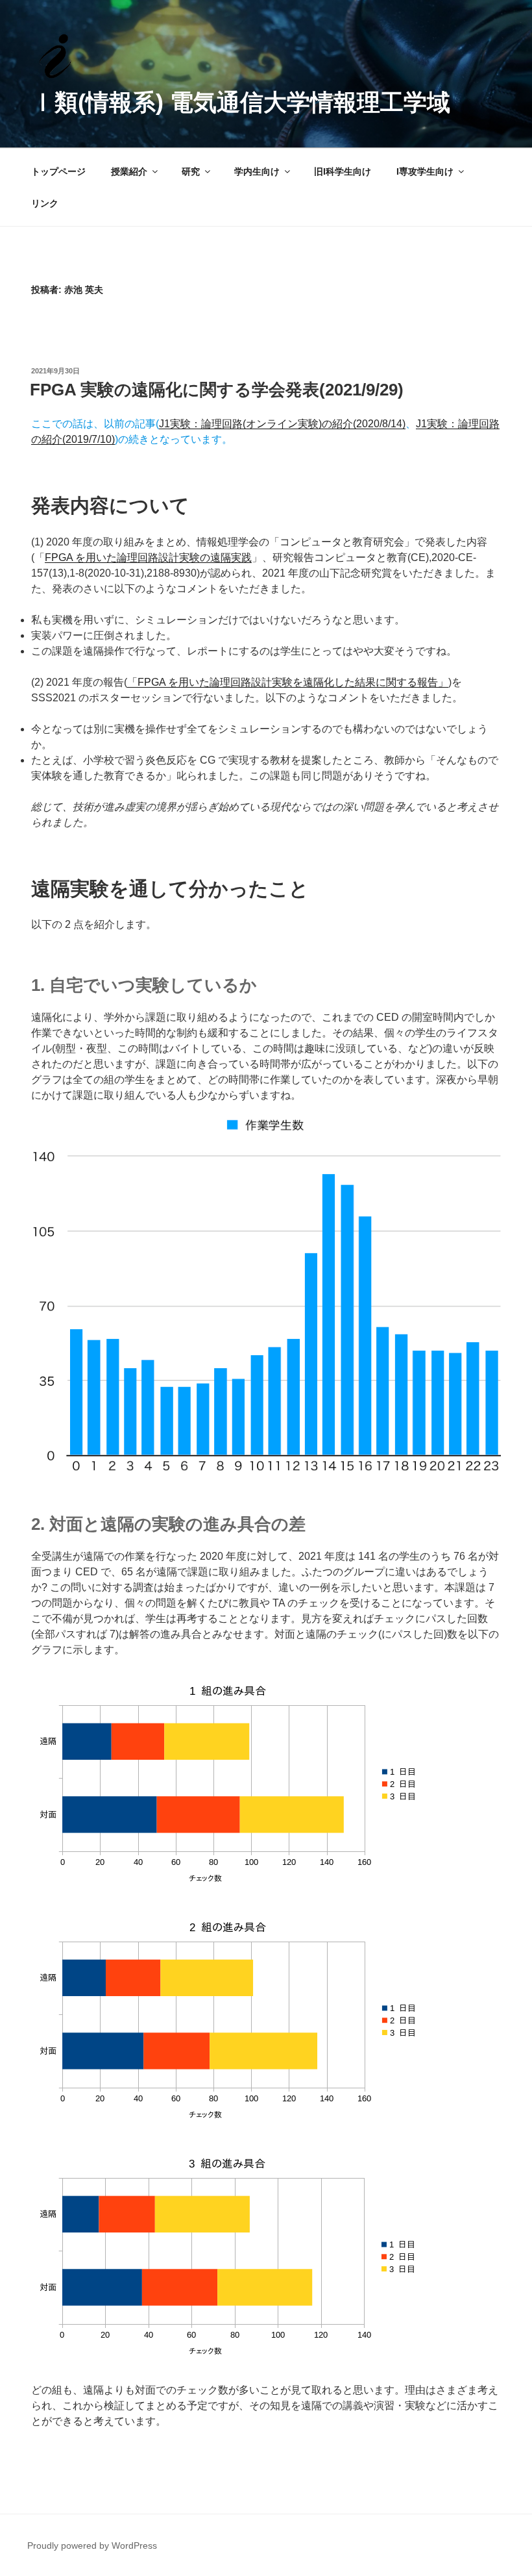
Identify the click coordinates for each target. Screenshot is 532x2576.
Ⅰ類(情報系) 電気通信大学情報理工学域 (241, 102)
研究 (191, 171)
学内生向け (257, 171)
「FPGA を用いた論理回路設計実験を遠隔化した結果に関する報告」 (288, 682)
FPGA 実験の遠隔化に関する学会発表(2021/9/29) (217, 390)
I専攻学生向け (425, 171)
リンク (45, 203)
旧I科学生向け (343, 171)
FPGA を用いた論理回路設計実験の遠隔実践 (148, 557)
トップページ (58, 171)
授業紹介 (129, 171)
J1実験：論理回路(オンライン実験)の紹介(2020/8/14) (282, 424)
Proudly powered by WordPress (92, 2545)
